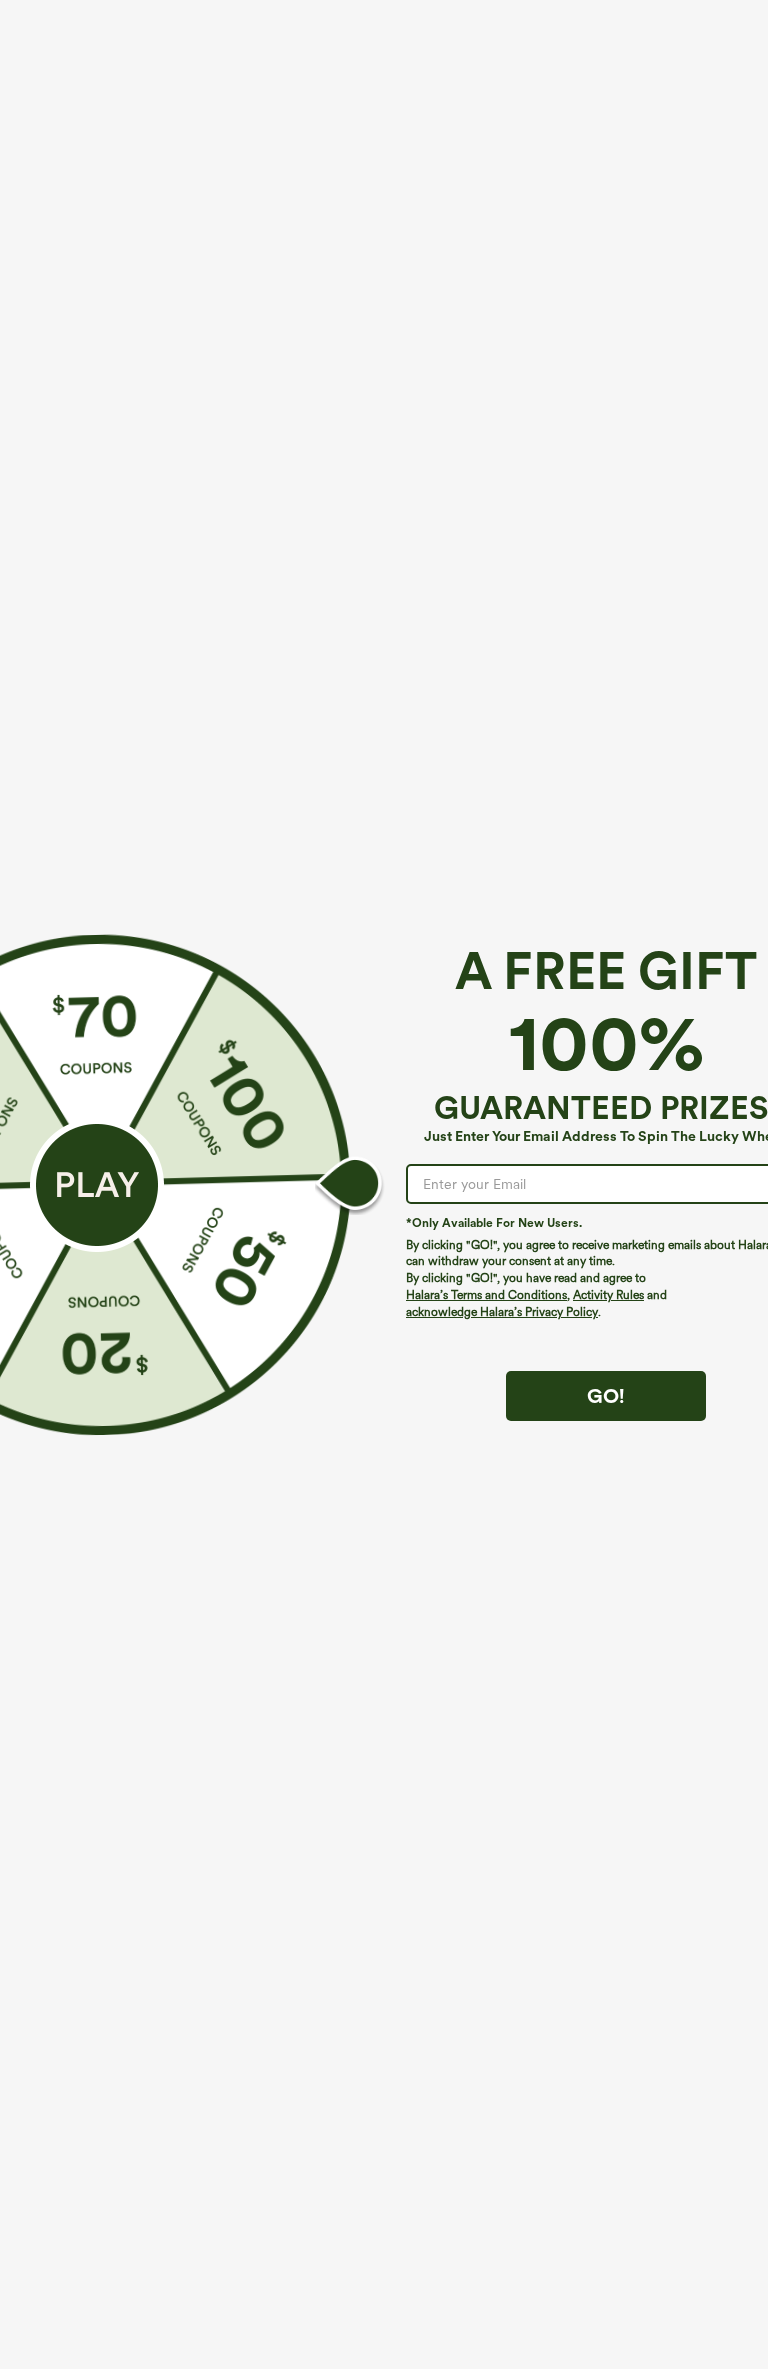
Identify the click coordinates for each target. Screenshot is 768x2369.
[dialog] (384, 1184)
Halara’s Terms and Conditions (486, 1295)
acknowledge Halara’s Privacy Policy (502, 1312)
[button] (97, 1185)
